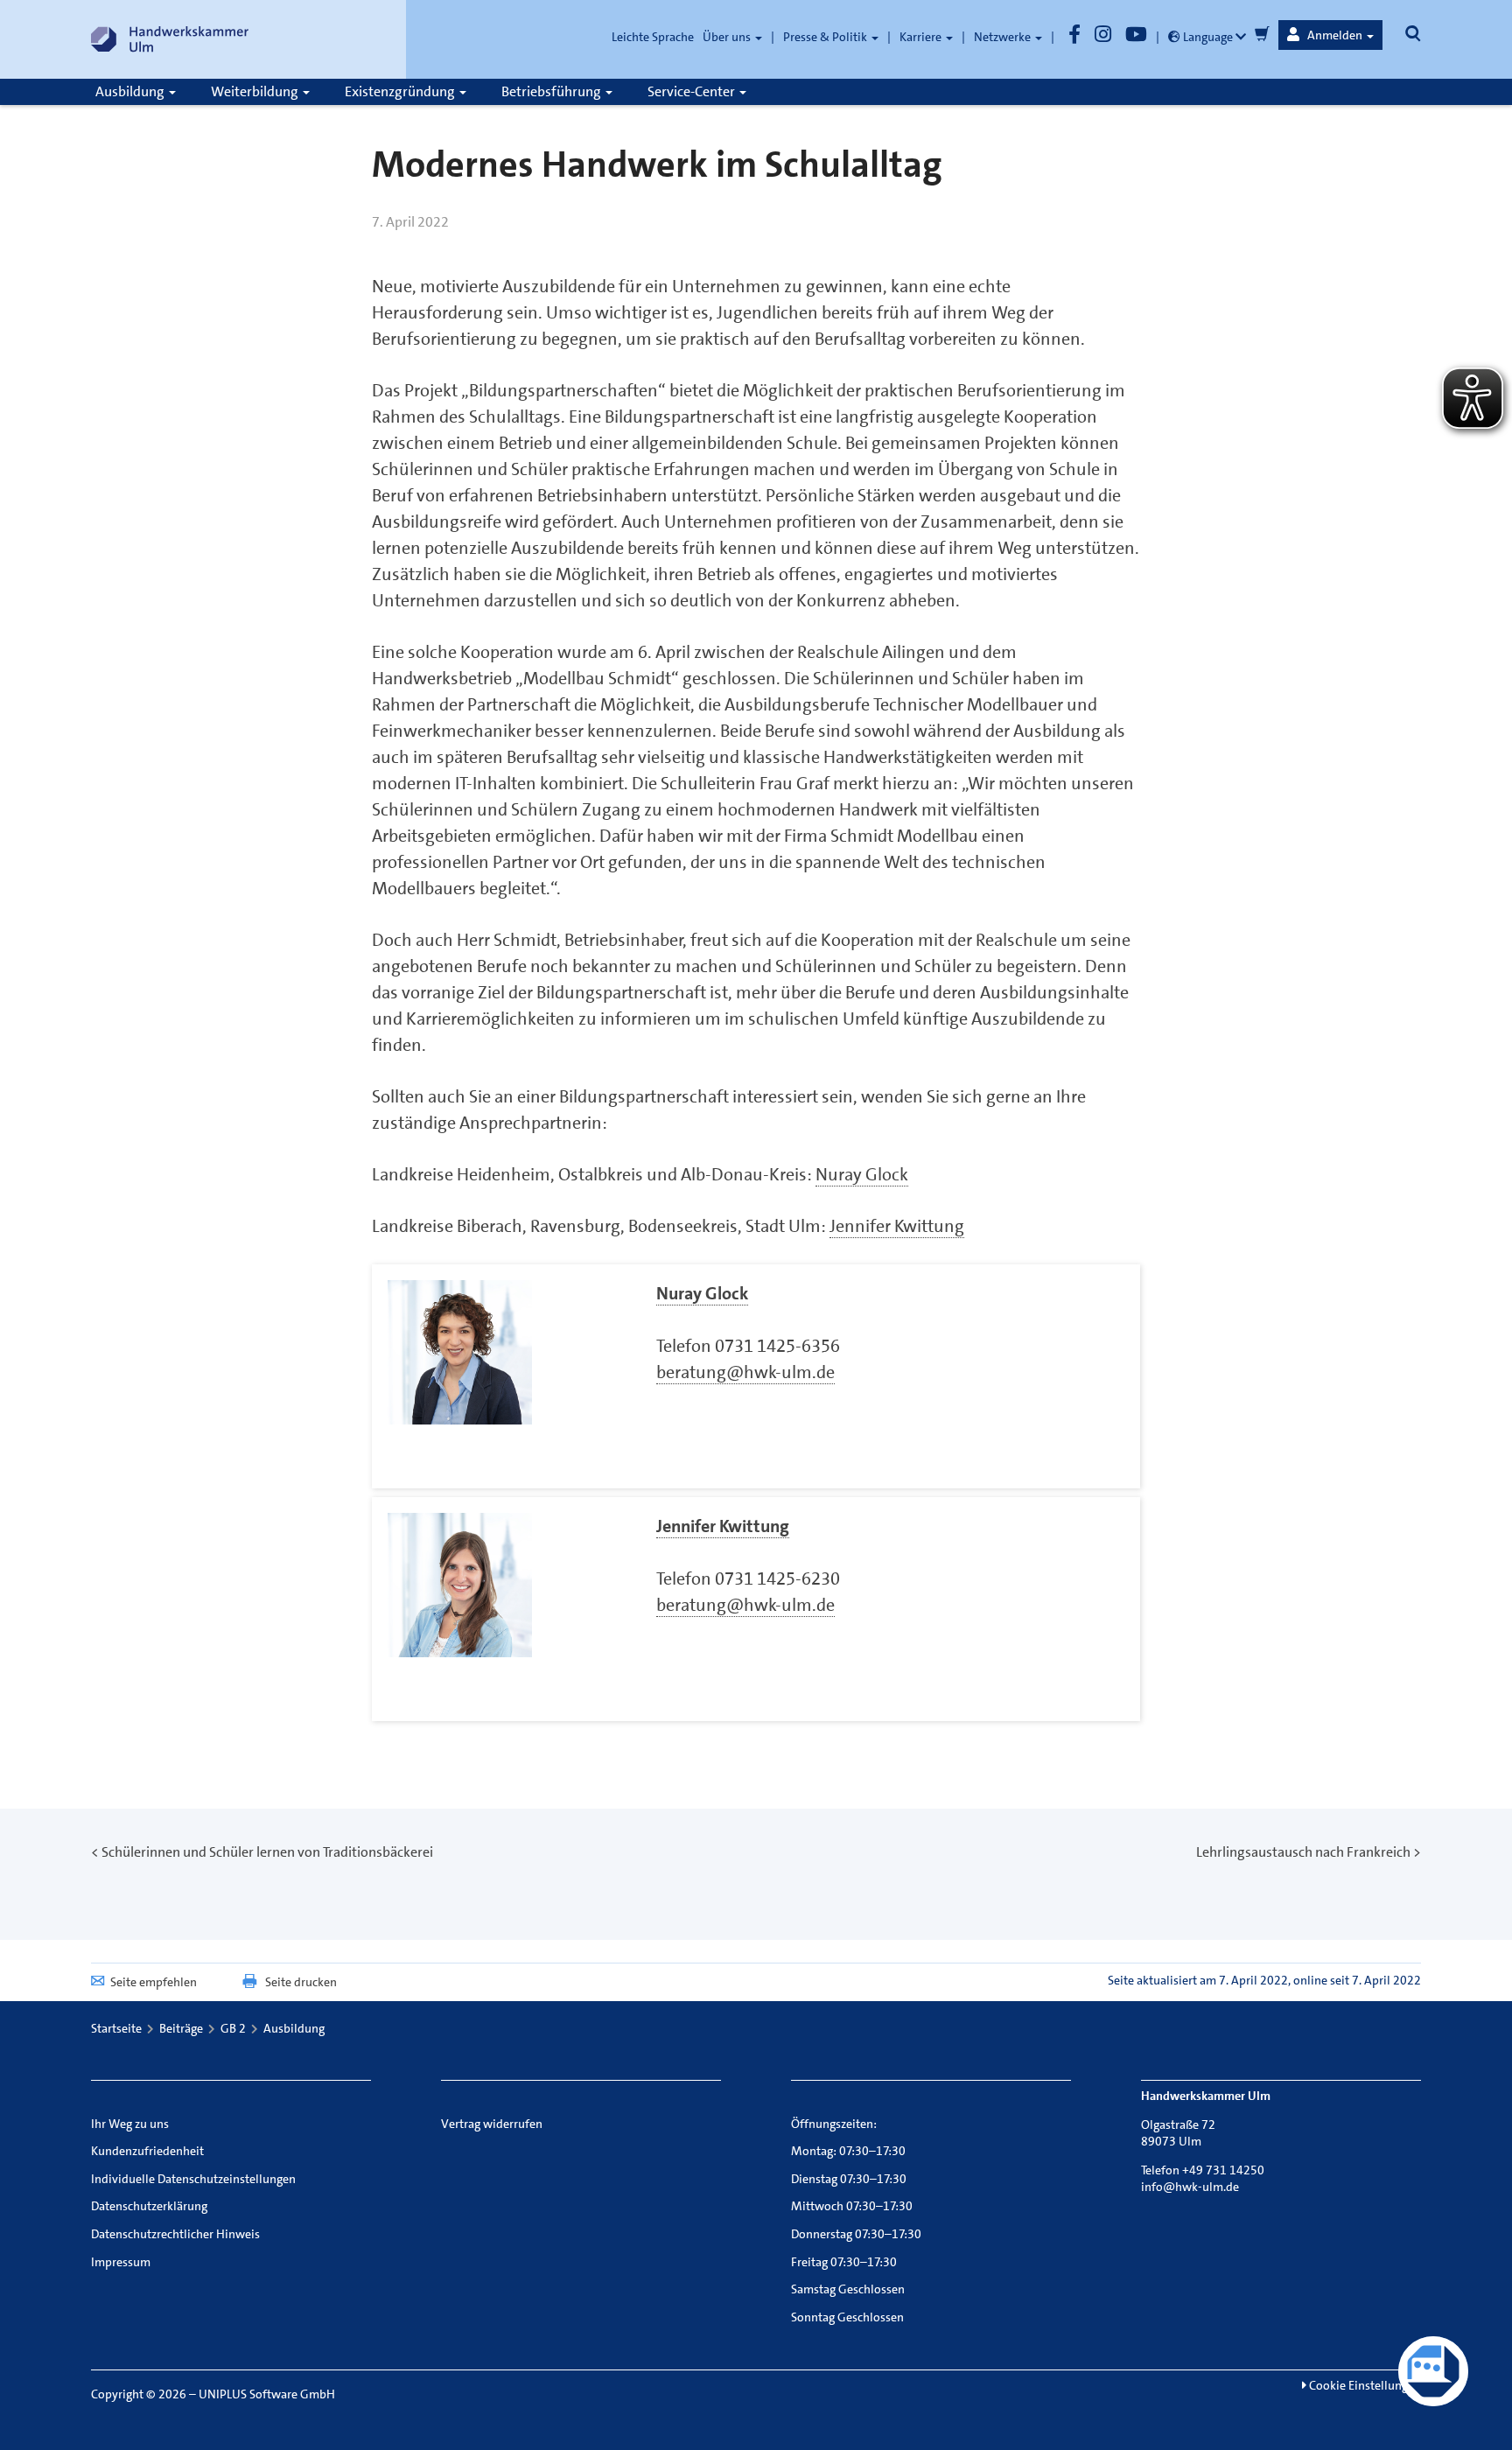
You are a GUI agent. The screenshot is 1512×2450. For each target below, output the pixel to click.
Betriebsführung (553, 91)
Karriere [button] (922, 37)
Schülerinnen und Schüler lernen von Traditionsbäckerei (267, 1852)
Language (1208, 37)
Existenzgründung (401, 91)
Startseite (116, 2028)
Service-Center (693, 91)
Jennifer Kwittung (897, 1226)
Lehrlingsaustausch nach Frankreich (1303, 1852)
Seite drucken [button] (301, 1982)
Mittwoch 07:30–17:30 (852, 2206)
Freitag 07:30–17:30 (844, 2262)
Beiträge (181, 2028)
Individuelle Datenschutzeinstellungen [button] (193, 2179)
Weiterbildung (256, 91)
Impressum (121, 2262)
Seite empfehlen (154, 1982)
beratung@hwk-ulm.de (745, 1372)
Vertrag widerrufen (492, 2124)
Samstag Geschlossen (848, 2289)
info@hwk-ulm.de (1190, 2187)
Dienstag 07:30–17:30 (849, 2179)
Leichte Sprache (653, 37)
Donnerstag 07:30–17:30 (856, 2234)
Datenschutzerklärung (149, 2206)
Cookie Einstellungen (1364, 2385)
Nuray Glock (862, 1174)
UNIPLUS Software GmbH (267, 2394)
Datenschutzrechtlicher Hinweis (175, 2234)
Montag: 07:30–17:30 (848, 2151)
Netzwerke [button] (1004, 37)
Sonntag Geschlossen (847, 2317)
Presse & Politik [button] (826, 37)
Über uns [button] (728, 37)
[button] (1330, 35)
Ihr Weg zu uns (130, 2124)
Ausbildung (131, 91)
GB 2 (233, 2028)
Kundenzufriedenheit (147, 2151)
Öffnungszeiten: (834, 2124)
